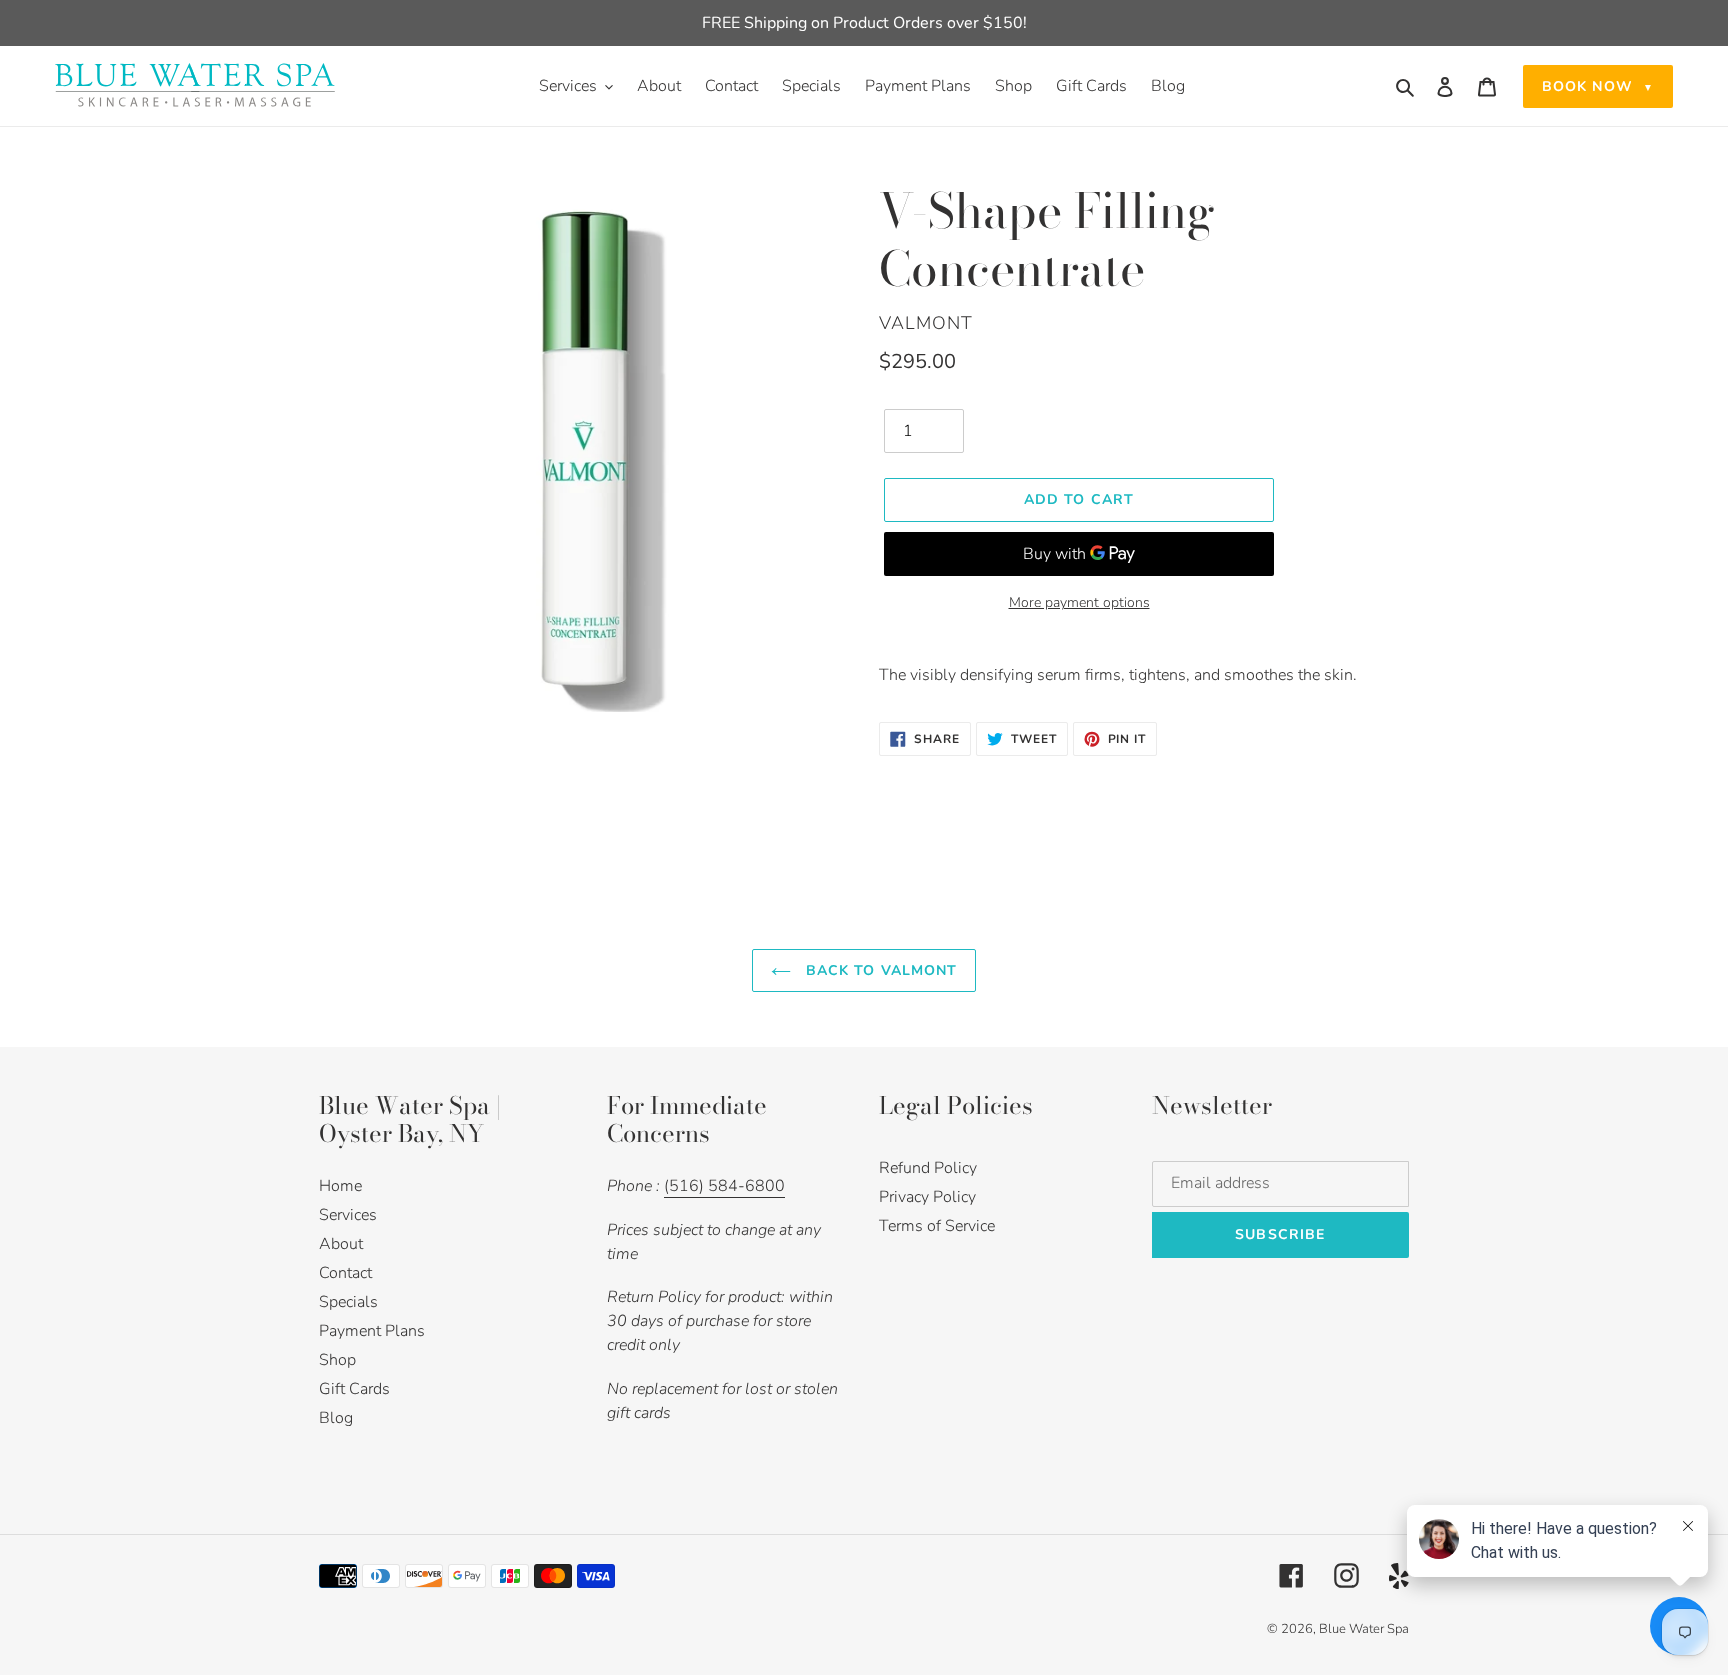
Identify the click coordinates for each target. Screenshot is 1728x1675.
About (341, 1244)
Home (340, 1186)
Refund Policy (928, 1168)
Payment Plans (372, 1331)
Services (348, 1215)
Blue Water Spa (1364, 1629)
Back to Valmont (879, 970)
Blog (336, 1418)
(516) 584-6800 (724, 1186)
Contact (345, 1273)
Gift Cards (354, 1389)
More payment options (1079, 602)
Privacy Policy (927, 1197)
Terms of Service (937, 1226)
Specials (348, 1302)
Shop (337, 1360)
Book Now (1598, 86)
